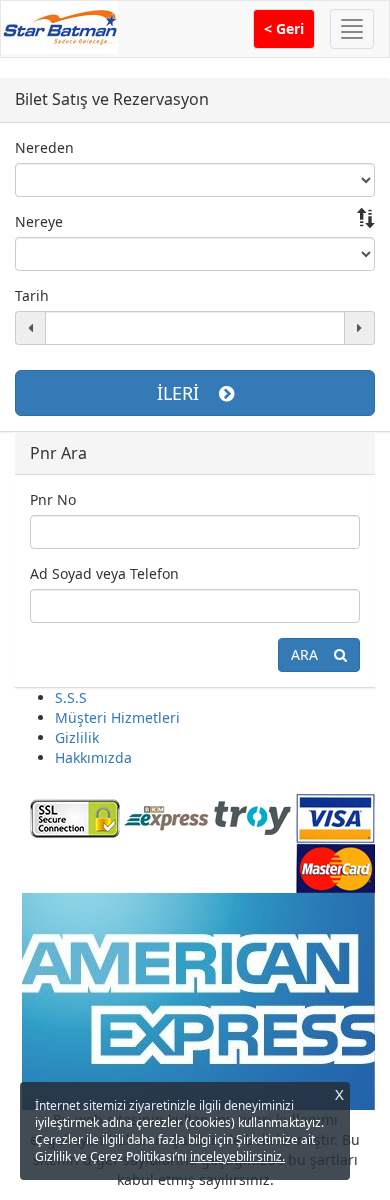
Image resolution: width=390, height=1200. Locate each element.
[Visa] (335, 816)
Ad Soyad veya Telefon (104, 573)
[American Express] (198, 1000)
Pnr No (53, 499)
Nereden (44, 147)
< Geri (284, 28)
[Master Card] (335, 866)
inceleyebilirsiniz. (237, 1156)
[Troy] (252, 816)
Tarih (32, 295)
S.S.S (71, 697)
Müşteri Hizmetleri (117, 717)
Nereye (39, 221)
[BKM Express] (166, 816)
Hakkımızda (93, 757)
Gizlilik (77, 737)
